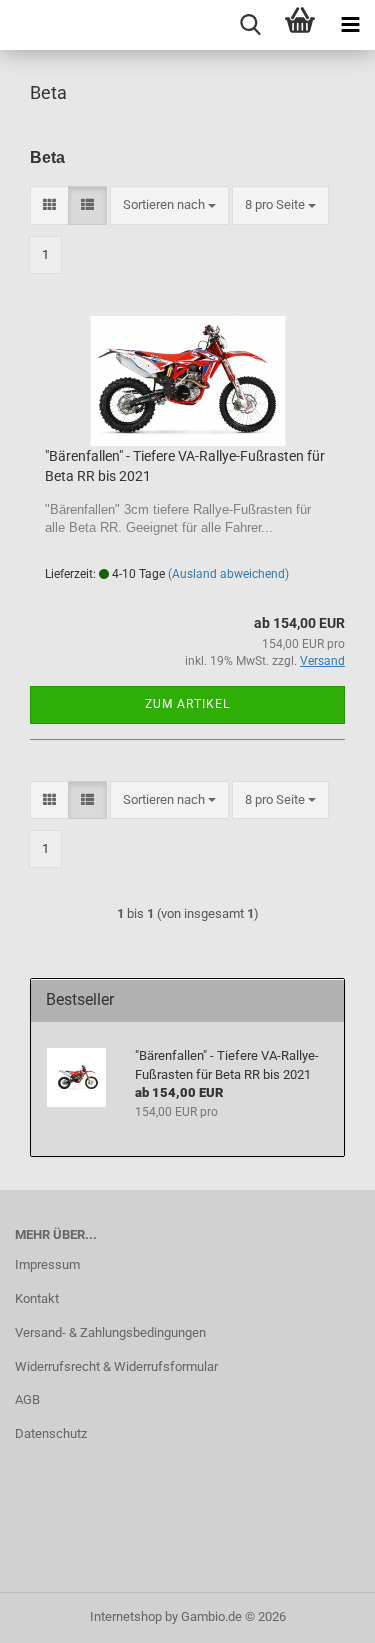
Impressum (47, 1264)
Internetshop (126, 1616)
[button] (49, 205)
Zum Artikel (187, 704)
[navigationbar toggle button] (350, 25)
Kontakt (37, 1298)
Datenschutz (51, 1433)
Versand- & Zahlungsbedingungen (110, 1332)
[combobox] (169, 205)
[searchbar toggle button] (250, 25)
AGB (27, 1399)
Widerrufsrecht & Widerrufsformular (116, 1366)
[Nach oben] (320, 1613)
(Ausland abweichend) (228, 574)
